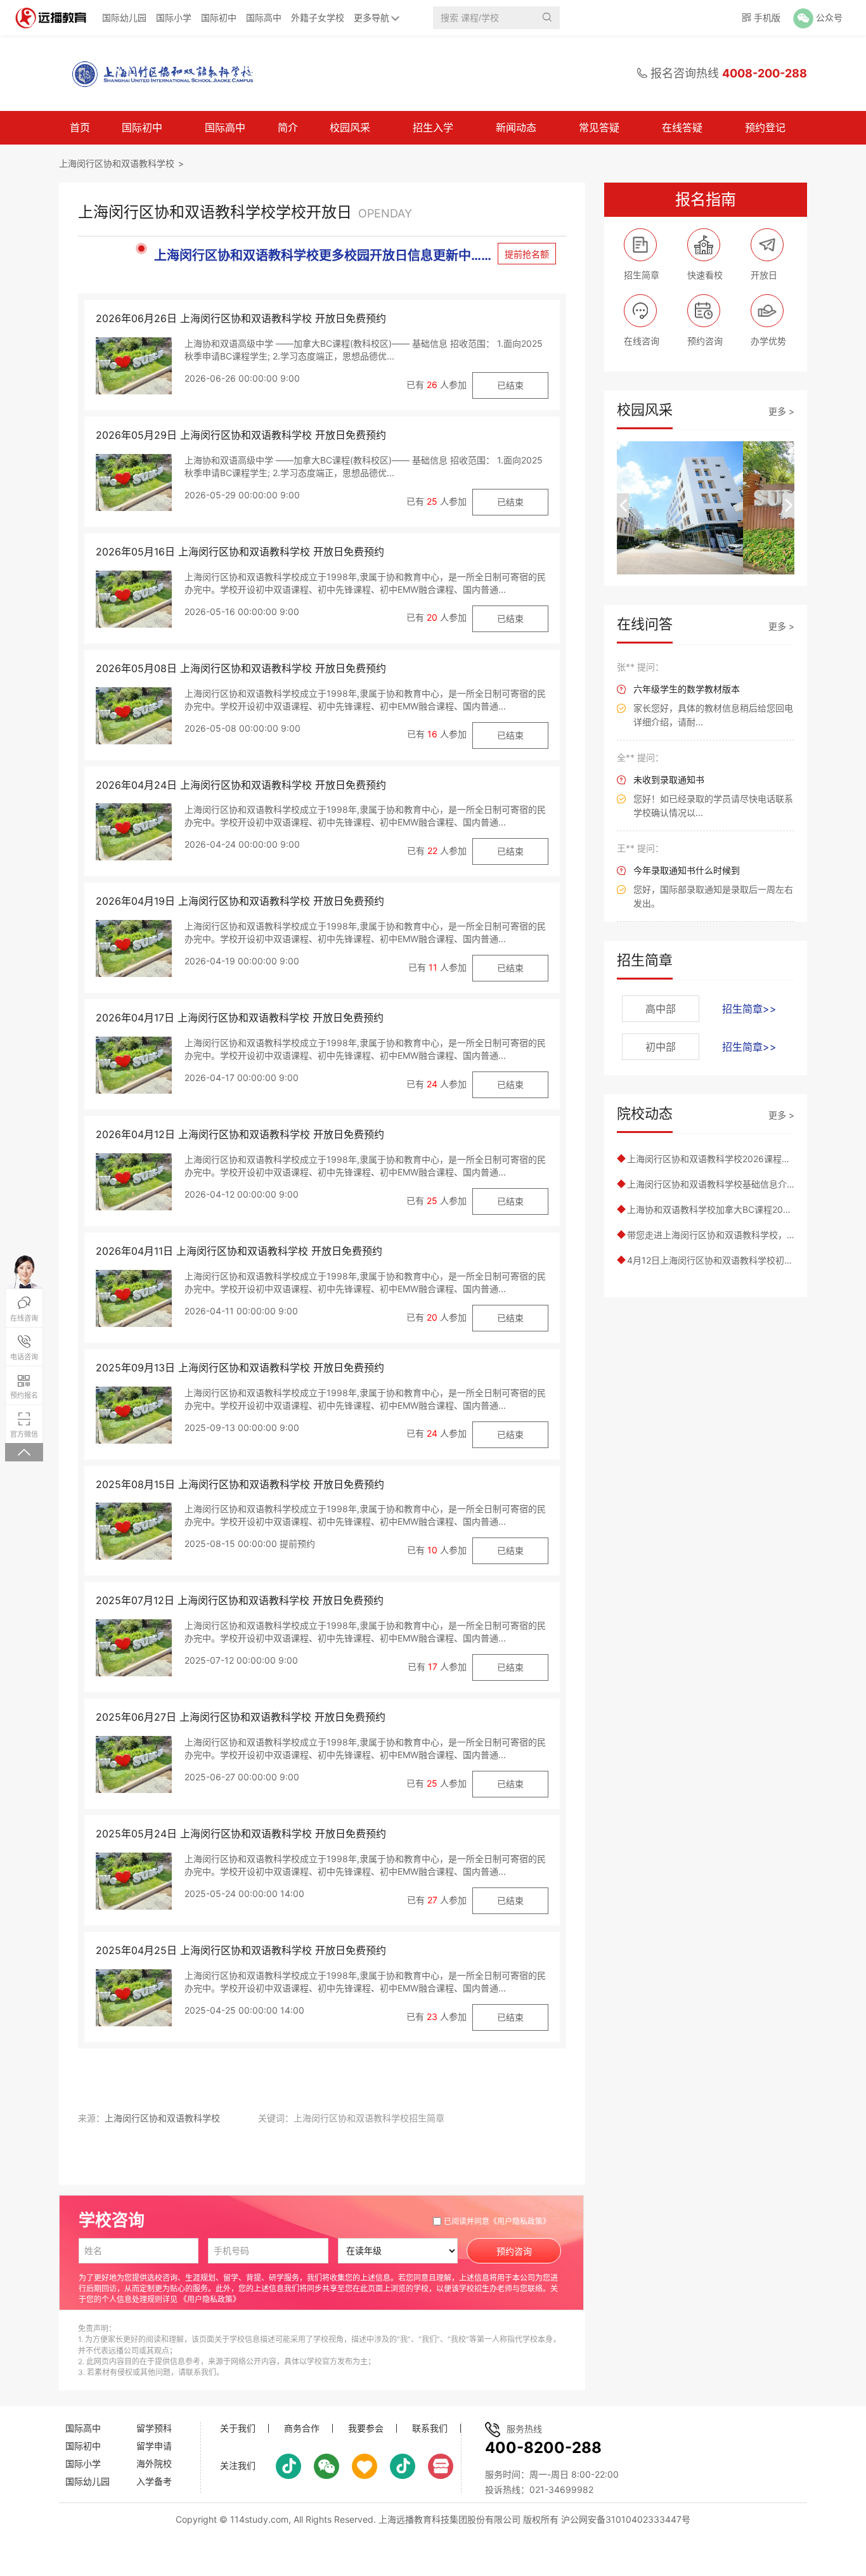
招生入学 (433, 127)
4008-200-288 (765, 73)
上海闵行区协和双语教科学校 (117, 163)
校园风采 (350, 127)
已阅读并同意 (497, 2221)
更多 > (781, 411)
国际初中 (219, 17)
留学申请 (154, 2446)
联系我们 (430, 2428)
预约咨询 (514, 2251)
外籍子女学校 (318, 17)
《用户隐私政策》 (520, 2221)
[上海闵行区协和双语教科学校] (157, 74)
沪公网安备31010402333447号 (626, 2519)
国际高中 (264, 17)
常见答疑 (599, 127)
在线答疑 (682, 127)
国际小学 (174, 17)
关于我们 (238, 2428)
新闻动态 (516, 127)
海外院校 (154, 2463)
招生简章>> (749, 1009)
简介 (288, 127)
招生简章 (645, 960)
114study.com (259, 2519)
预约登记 (765, 127)
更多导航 (372, 17)
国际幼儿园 (124, 17)
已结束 (510, 385)
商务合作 (302, 2428)
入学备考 (154, 2481)
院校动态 (645, 1113)
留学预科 (154, 2428)
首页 (80, 127)
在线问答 (645, 624)
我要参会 (366, 2428)
